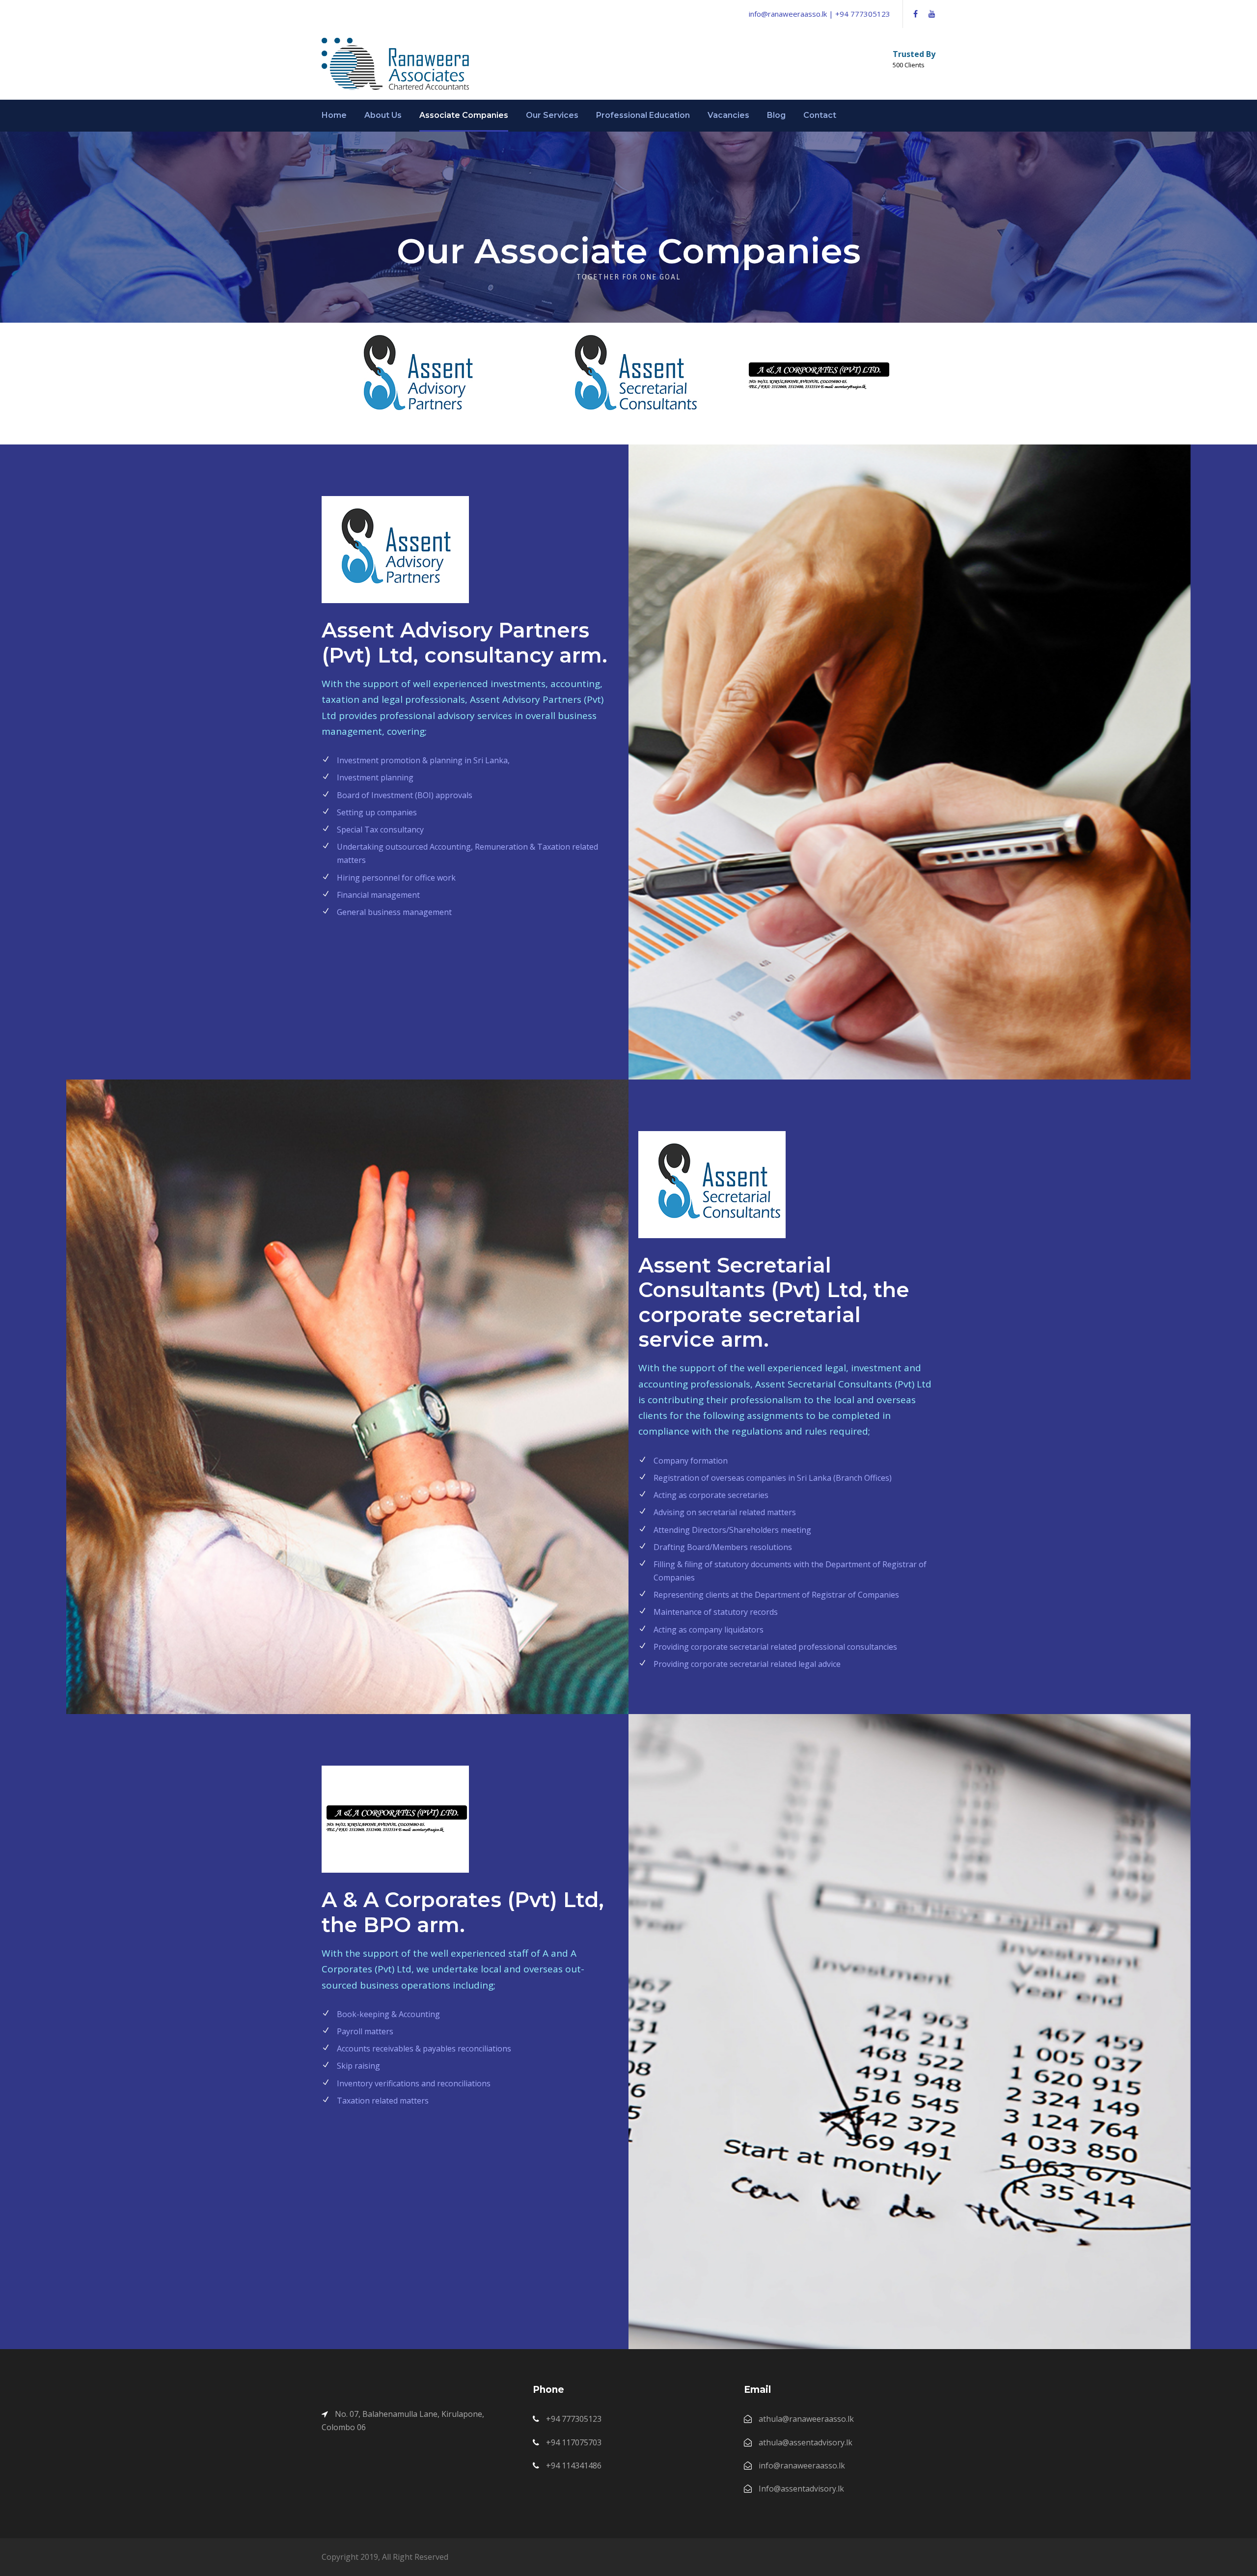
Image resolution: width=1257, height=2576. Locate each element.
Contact (820, 115)
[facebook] (915, 14)
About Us (383, 115)
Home (334, 115)
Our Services (552, 115)
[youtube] (932, 14)
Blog (776, 115)
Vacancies (728, 115)
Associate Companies (464, 115)
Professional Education (643, 115)
